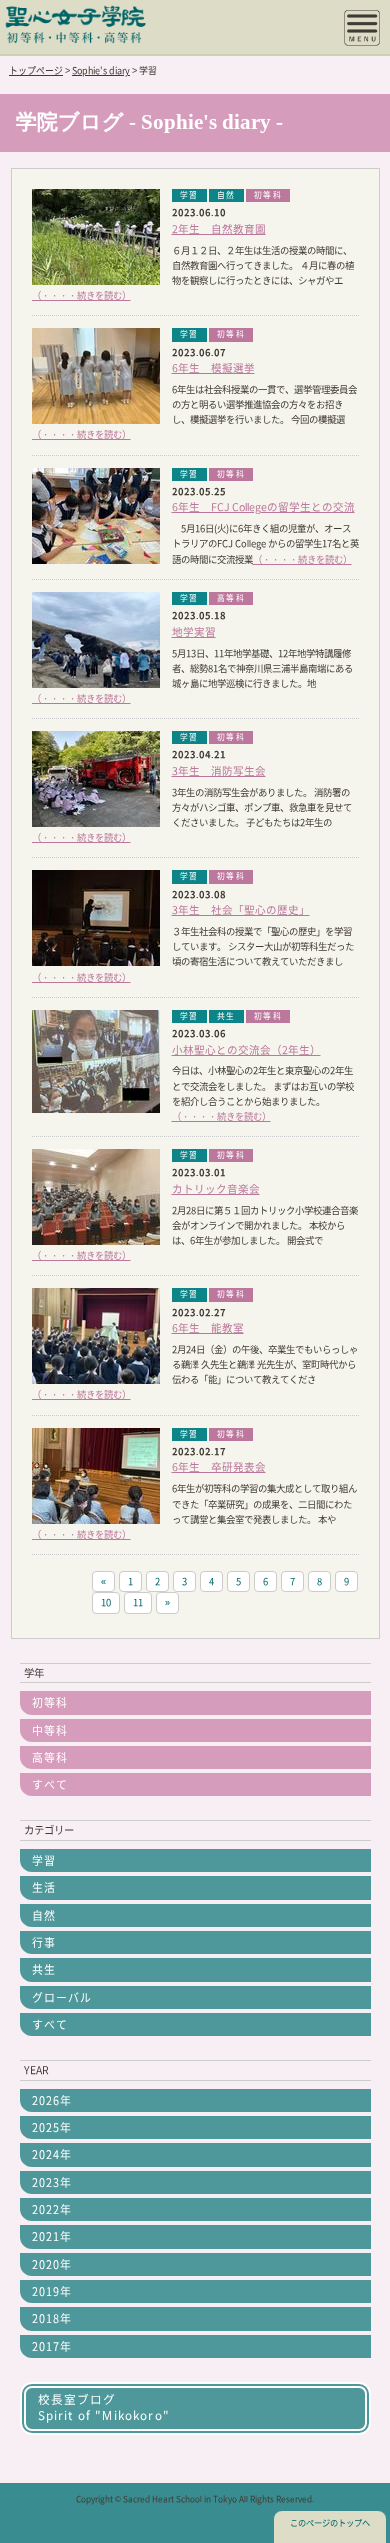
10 (106, 1602)
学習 (44, 1860)
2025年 (52, 2127)
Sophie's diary (101, 70)
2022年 (52, 2209)
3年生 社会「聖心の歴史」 (241, 910)
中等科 (50, 1730)
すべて (50, 1784)
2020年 (52, 2264)
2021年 (52, 2236)
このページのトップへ (330, 2523)
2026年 (52, 2100)
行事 (44, 1942)
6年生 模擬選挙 (213, 368)
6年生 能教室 (208, 1328)
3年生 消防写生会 (219, 771)
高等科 (50, 1757)
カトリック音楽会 (216, 1189)
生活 (44, 1887)
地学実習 (194, 632)
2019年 (52, 2291)
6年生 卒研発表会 (219, 1467)
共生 (44, 1969)
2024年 (52, 2154)
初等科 (50, 1702)
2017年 (52, 2346)
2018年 (52, 2318)
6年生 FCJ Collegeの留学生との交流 (263, 507)
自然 (44, 1915)
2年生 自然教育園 (219, 229)
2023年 (52, 2182)
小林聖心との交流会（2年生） (246, 1050)
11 (138, 1602)
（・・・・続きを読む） (81, 295)
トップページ (36, 70)
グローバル (62, 1997)
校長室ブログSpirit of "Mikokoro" (104, 2407)
